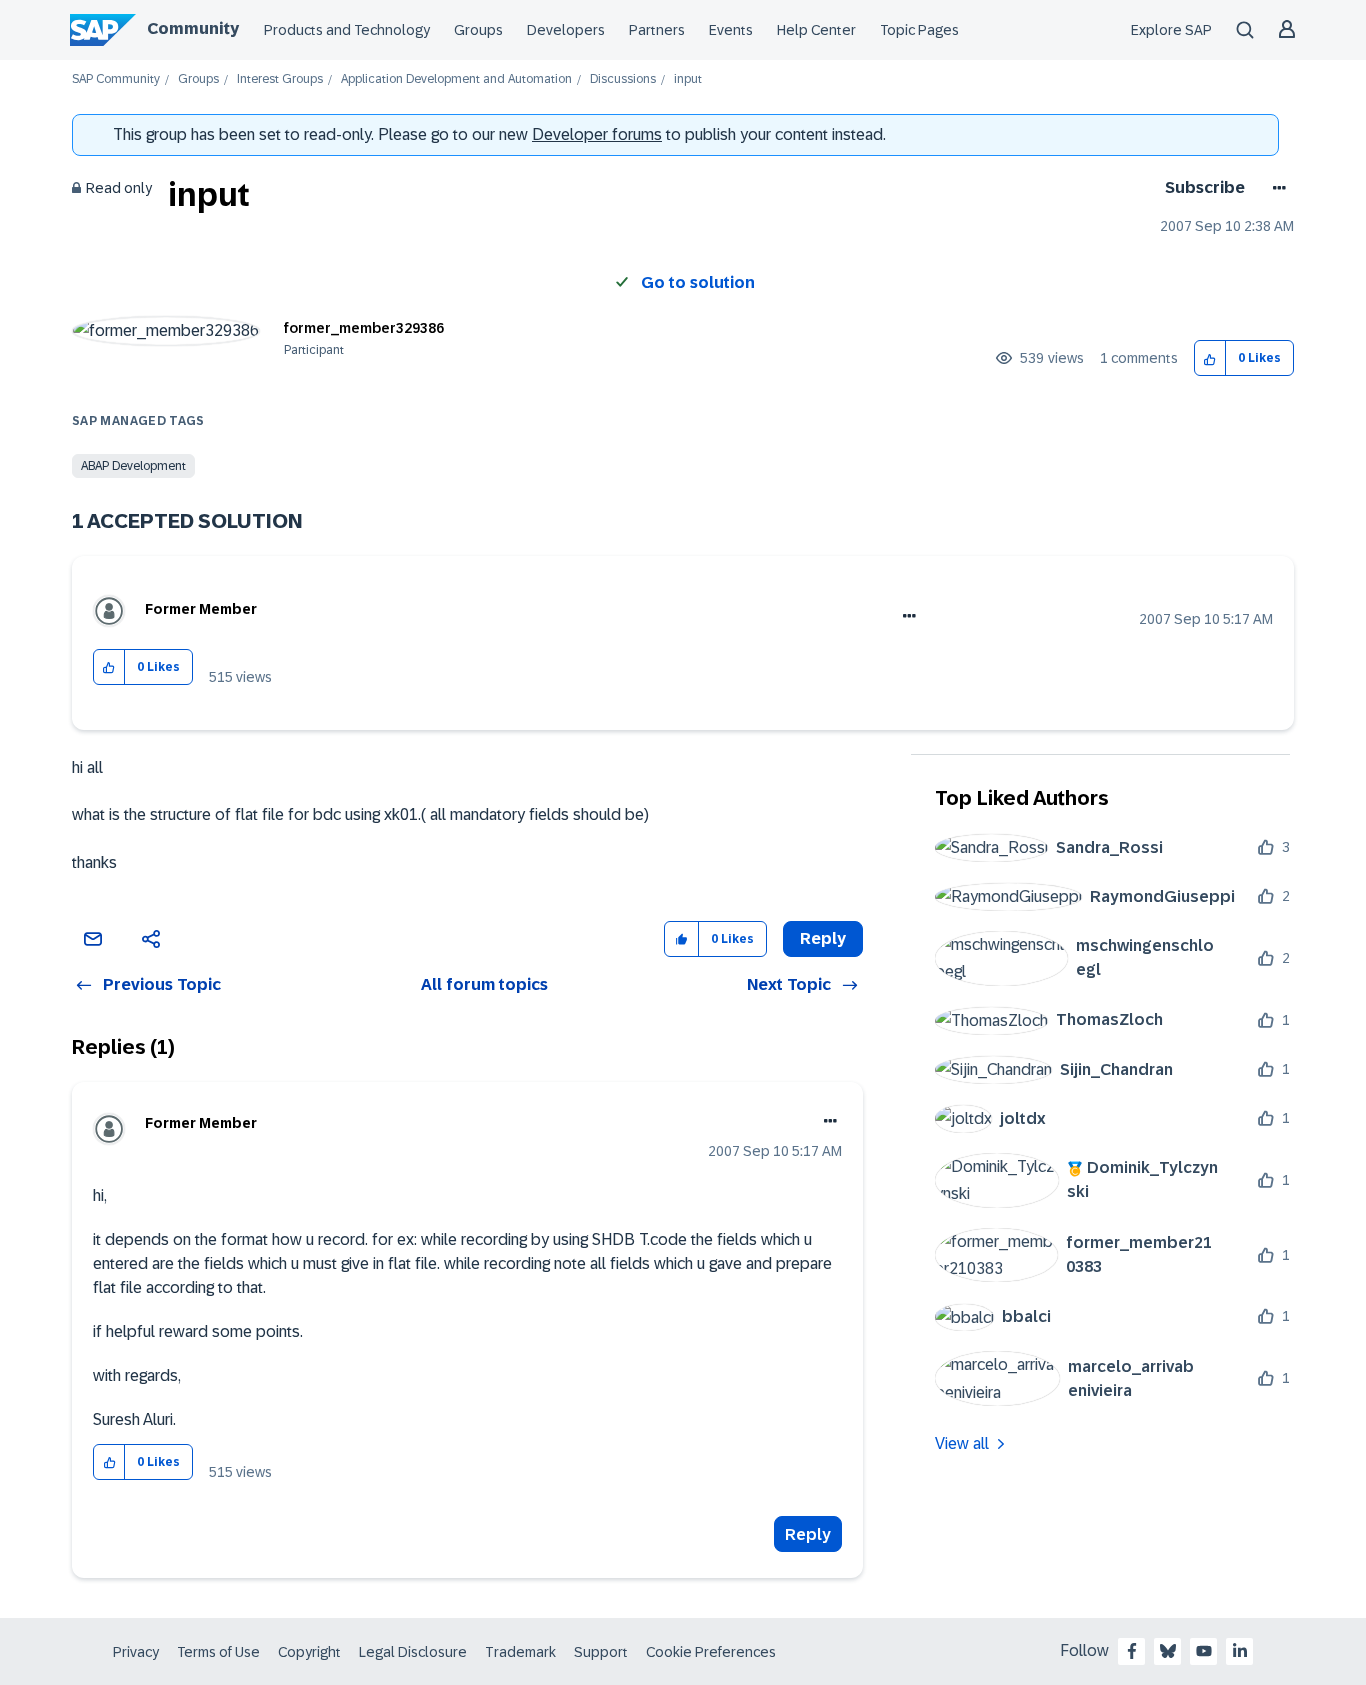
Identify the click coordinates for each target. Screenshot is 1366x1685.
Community (193, 28)
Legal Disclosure (413, 1652)
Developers (566, 30)
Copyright (309, 1652)
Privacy (136, 1652)
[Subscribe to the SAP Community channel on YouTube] (1204, 1651)
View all (962, 1443)
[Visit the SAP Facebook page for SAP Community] (1132, 1651)
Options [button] (1275, 188)
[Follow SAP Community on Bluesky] (1168, 1651)
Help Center (816, 30)
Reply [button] (823, 938)
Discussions (623, 79)
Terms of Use (218, 1652)
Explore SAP (1171, 30)
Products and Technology (347, 30)
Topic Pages (919, 30)
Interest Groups (280, 79)
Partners (657, 30)
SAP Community (116, 79)
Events (731, 30)
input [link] (688, 79)
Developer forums (597, 134)
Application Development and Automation (456, 79)
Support (601, 1652)
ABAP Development (133, 466)
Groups (478, 30)
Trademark (520, 1652)
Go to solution (698, 282)
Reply (808, 1534)
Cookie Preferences (711, 1652)
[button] (1210, 358)
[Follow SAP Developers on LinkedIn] (1240, 1651)
